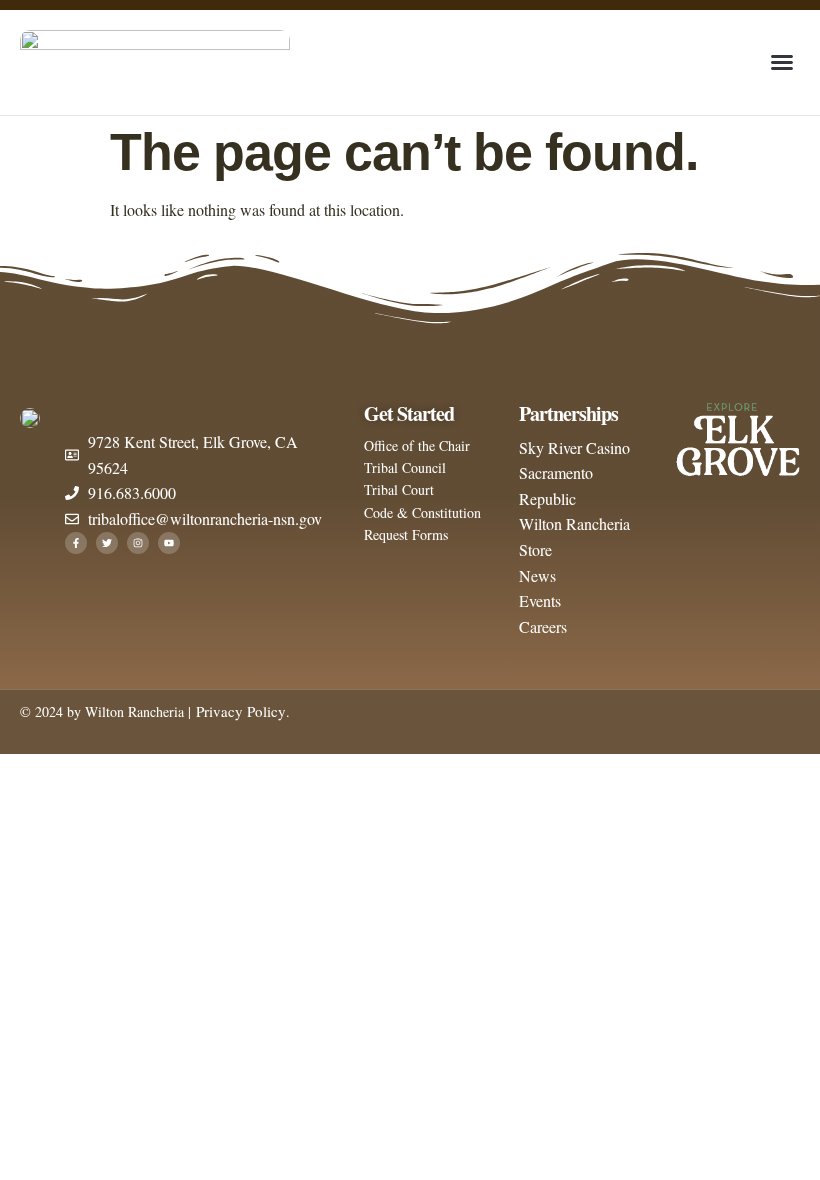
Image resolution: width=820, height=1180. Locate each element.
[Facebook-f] (76, 543)
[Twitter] (107, 543)
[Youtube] (169, 543)
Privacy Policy (238, 711)
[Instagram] (138, 543)
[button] (782, 62)
